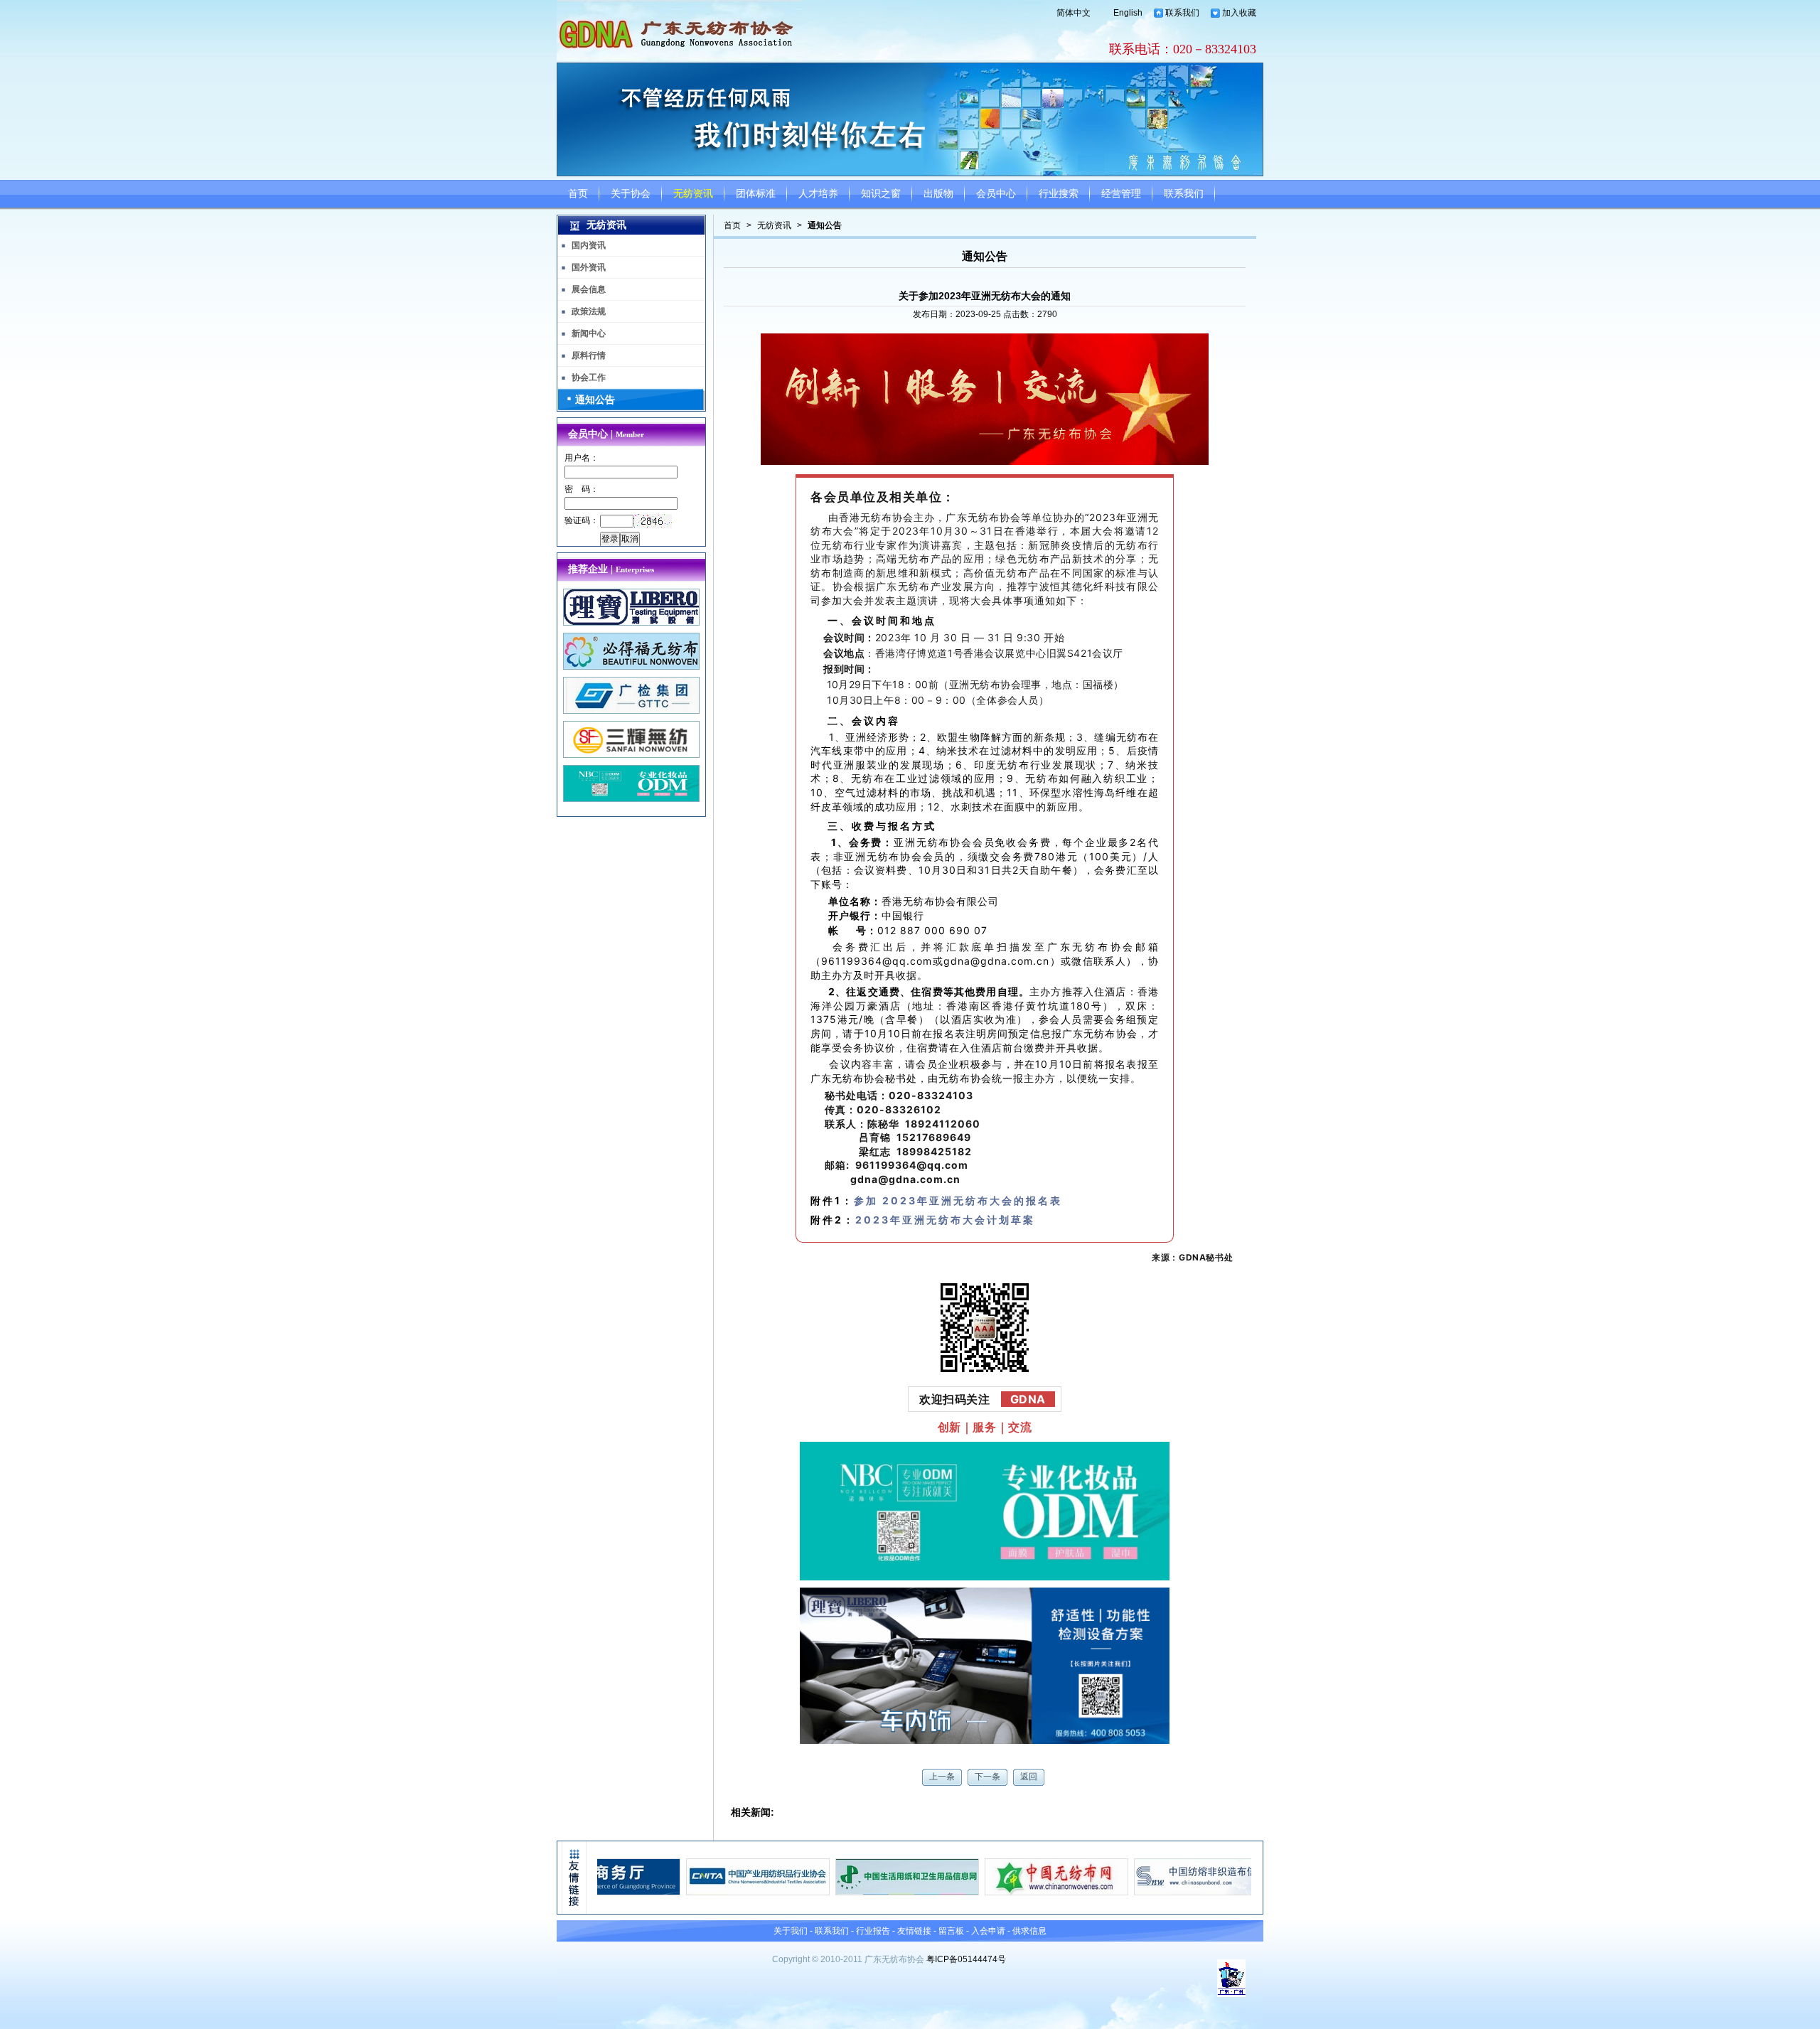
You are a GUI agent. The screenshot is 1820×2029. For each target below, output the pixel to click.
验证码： (582, 520)
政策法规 (589, 311)
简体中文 (1074, 13)
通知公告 (825, 225)
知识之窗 (881, 194)
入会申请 (988, 1931)
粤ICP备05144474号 (966, 1959)
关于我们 (791, 1931)
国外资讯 (589, 267)
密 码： (582, 489)
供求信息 (1029, 1931)
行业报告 (873, 1931)
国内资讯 (589, 245)
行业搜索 (1059, 194)
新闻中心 (589, 333)
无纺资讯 (693, 194)
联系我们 (1182, 13)
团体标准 (756, 194)
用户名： (582, 458)
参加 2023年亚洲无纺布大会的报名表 (958, 1200)
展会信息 (589, 289)
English (1128, 13)
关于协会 (631, 194)
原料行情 (589, 355)
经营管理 (1121, 194)
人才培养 (818, 194)
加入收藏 (1239, 13)
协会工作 (589, 378)
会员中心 (996, 194)
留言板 (951, 1931)
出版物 (938, 194)
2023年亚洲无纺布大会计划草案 (945, 1220)
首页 (578, 194)
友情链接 (914, 1931)
